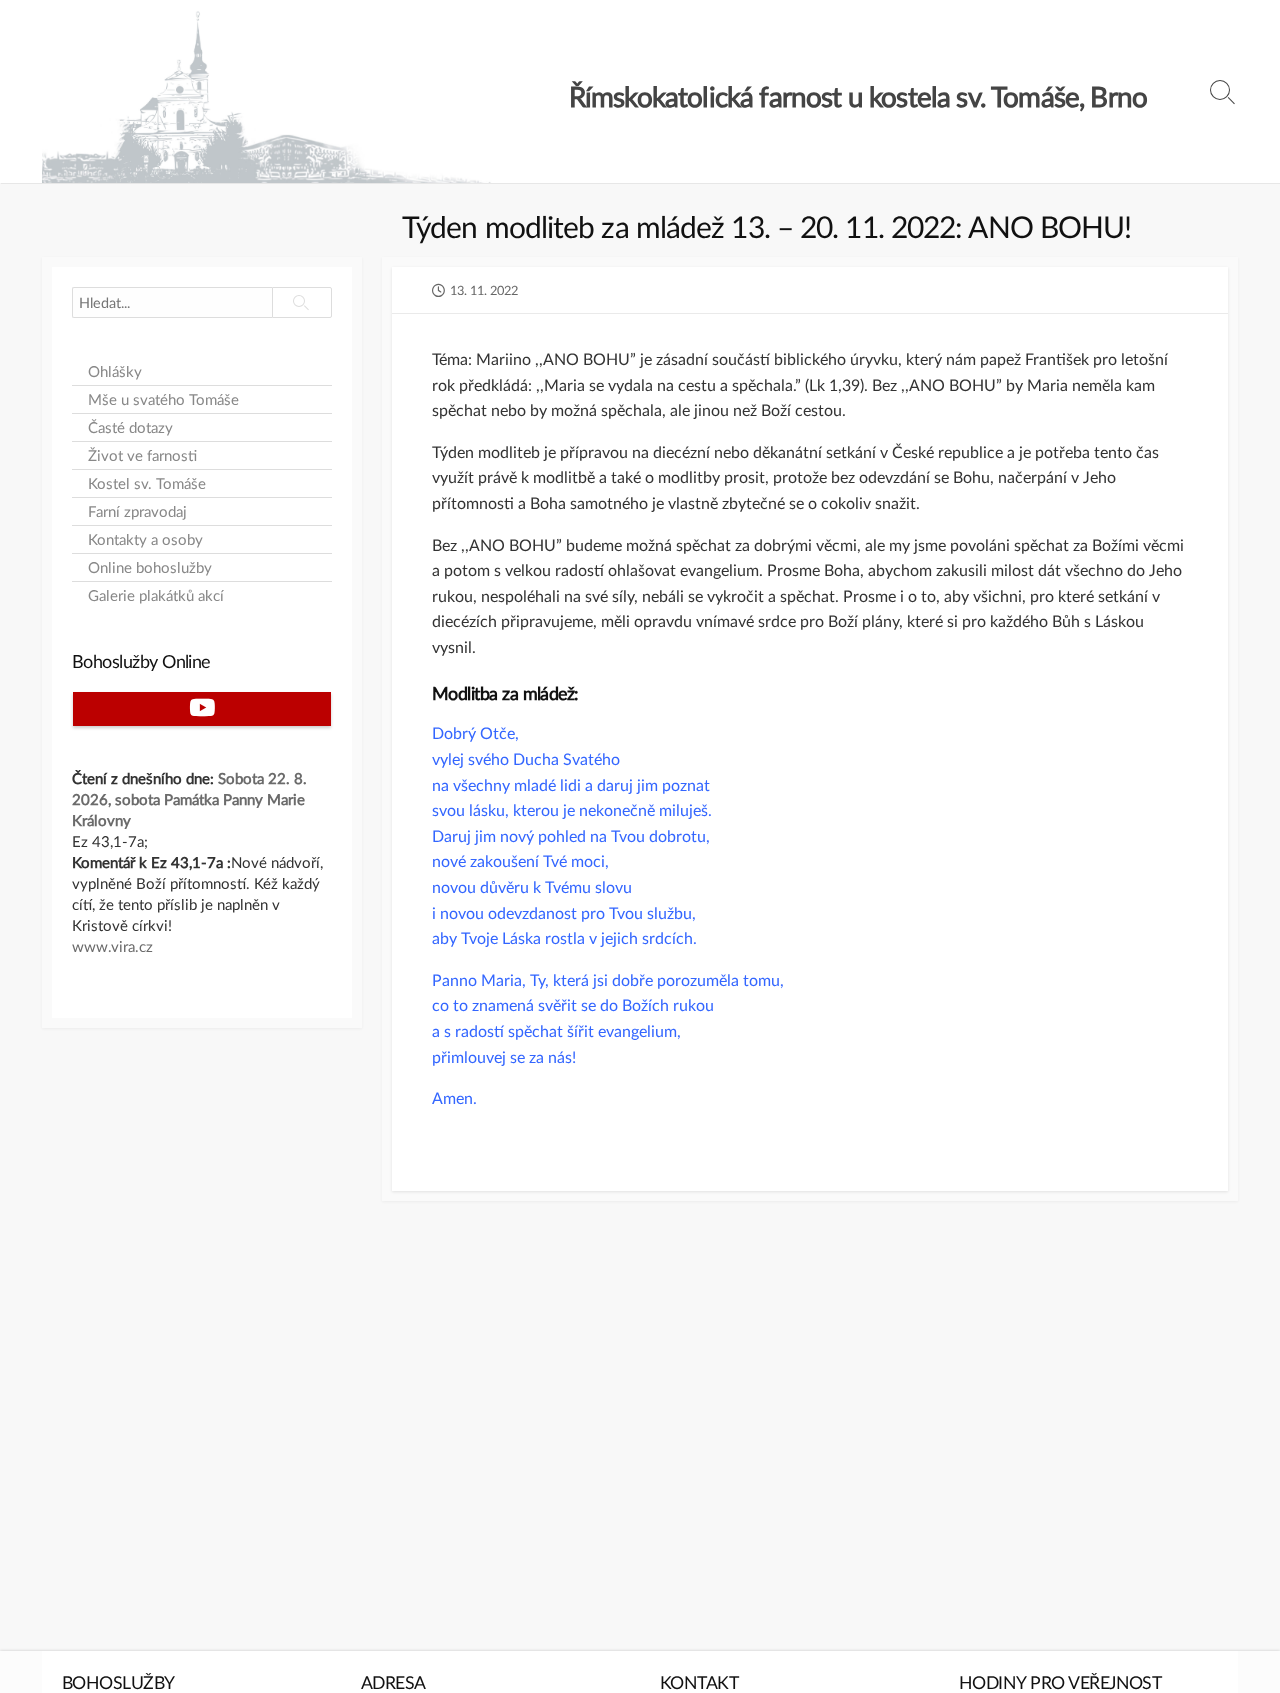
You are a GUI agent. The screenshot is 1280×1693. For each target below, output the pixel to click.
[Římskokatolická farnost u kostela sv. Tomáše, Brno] (267, 96)
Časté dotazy (130, 427)
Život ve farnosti (142, 455)
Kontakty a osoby (145, 539)
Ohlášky (115, 371)
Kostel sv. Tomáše (147, 483)
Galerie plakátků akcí (156, 595)
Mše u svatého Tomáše (163, 399)
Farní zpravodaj (137, 511)
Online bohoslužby (150, 567)
